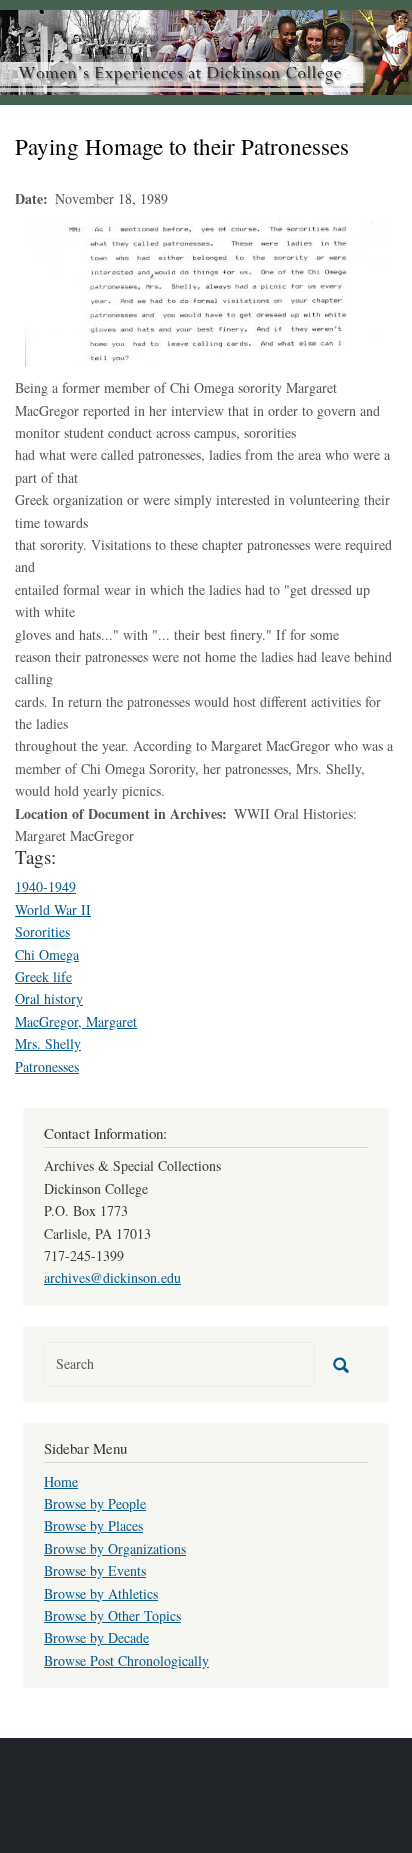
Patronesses (47, 1066)
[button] (206, 291)
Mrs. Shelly (48, 1043)
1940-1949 (45, 886)
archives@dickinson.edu (112, 1277)
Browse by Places (93, 1525)
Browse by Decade (96, 1637)
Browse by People (95, 1503)
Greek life (43, 976)
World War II (53, 909)
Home (61, 1481)
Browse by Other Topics (112, 1615)
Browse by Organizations (115, 1548)
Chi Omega (47, 954)
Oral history (49, 998)
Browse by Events (95, 1570)
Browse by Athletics (101, 1593)
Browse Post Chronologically (126, 1660)
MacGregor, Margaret (76, 1021)
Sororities (42, 931)
